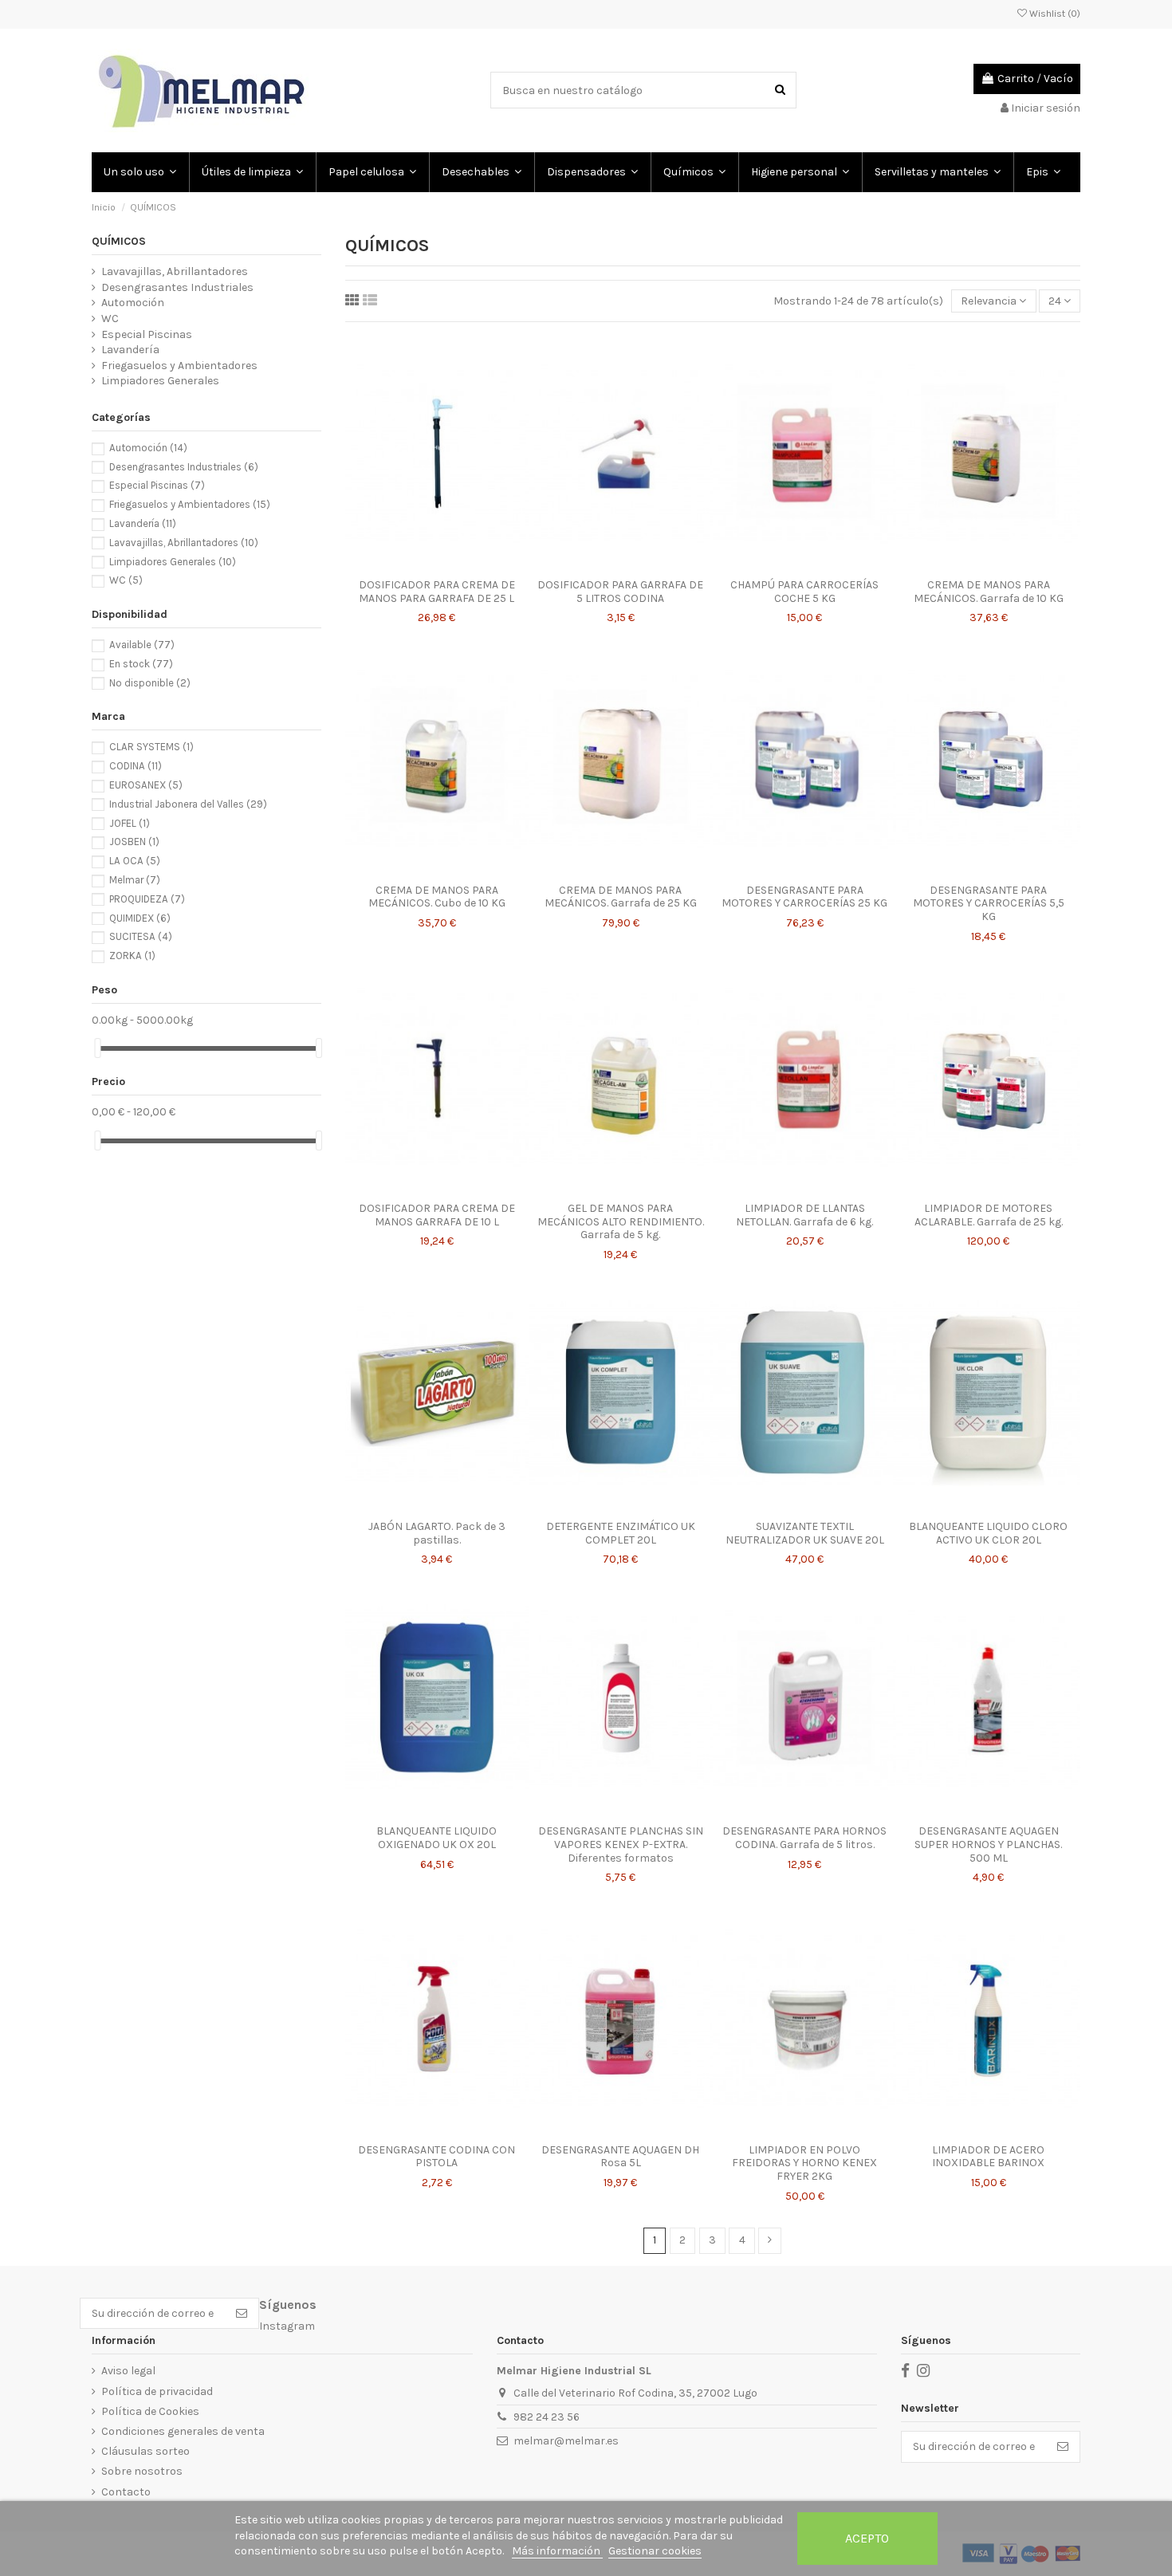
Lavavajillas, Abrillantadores (175, 271)
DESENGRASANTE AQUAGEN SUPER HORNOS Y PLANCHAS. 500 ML (988, 1844)
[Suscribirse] (242, 2314)
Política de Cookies (150, 2411)
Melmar (135, 880)
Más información (557, 2551)
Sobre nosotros (142, 2471)
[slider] (97, 1048)
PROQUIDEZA (147, 899)
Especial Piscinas (147, 334)
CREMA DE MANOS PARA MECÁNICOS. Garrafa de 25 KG (621, 897)
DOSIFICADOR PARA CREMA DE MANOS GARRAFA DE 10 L (437, 1215)
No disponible (150, 683)
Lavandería (130, 350)
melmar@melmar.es (566, 2441)
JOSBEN (134, 842)
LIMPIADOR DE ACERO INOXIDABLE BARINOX (988, 2157)
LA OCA (135, 861)
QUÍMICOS (119, 241)
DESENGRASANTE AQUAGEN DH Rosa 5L (620, 2157)
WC (110, 319)
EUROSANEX (146, 785)
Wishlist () (1054, 14)
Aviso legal (128, 2371)
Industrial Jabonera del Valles (188, 804)
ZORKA (132, 956)
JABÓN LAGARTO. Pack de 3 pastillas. (437, 1533)
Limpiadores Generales (160, 381)
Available (142, 645)
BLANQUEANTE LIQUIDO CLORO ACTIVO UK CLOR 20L (988, 1533)
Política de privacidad (157, 2391)
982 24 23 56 (547, 2417)
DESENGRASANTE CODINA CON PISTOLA (437, 2157)
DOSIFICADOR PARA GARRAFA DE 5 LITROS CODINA (620, 592)
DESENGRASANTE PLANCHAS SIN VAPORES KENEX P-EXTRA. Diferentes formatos (621, 1844)
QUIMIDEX (140, 918)
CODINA (136, 766)
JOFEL (130, 823)
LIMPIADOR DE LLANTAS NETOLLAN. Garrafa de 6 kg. (804, 1215)
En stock (141, 664)
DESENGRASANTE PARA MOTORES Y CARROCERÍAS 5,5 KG (989, 904)
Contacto (126, 2492)
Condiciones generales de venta (183, 2431)
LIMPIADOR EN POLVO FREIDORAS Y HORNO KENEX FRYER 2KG (804, 2163)
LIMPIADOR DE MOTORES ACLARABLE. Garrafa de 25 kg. (989, 1215)
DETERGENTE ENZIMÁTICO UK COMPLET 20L (621, 1533)
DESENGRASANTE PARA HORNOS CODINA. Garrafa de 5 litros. (804, 1838)
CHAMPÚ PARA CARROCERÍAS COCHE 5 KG (804, 592)
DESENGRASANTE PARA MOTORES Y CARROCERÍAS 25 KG (804, 897)
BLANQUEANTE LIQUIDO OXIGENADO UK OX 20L (437, 1838)
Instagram (287, 2326)
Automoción (133, 303)
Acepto (867, 2538)
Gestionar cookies (655, 2551)
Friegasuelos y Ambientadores (179, 366)
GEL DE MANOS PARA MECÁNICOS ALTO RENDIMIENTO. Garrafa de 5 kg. (621, 1222)
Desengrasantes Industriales (177, 287)
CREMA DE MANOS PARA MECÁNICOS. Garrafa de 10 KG (989, 592)
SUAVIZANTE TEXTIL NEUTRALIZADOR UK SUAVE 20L (805, 1533)
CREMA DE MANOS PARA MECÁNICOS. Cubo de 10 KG (437, 897)
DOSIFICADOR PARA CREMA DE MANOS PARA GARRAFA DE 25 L (437, 592)
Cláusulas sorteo (146, 2451)
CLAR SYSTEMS (151, 747)
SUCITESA (141, 936)
